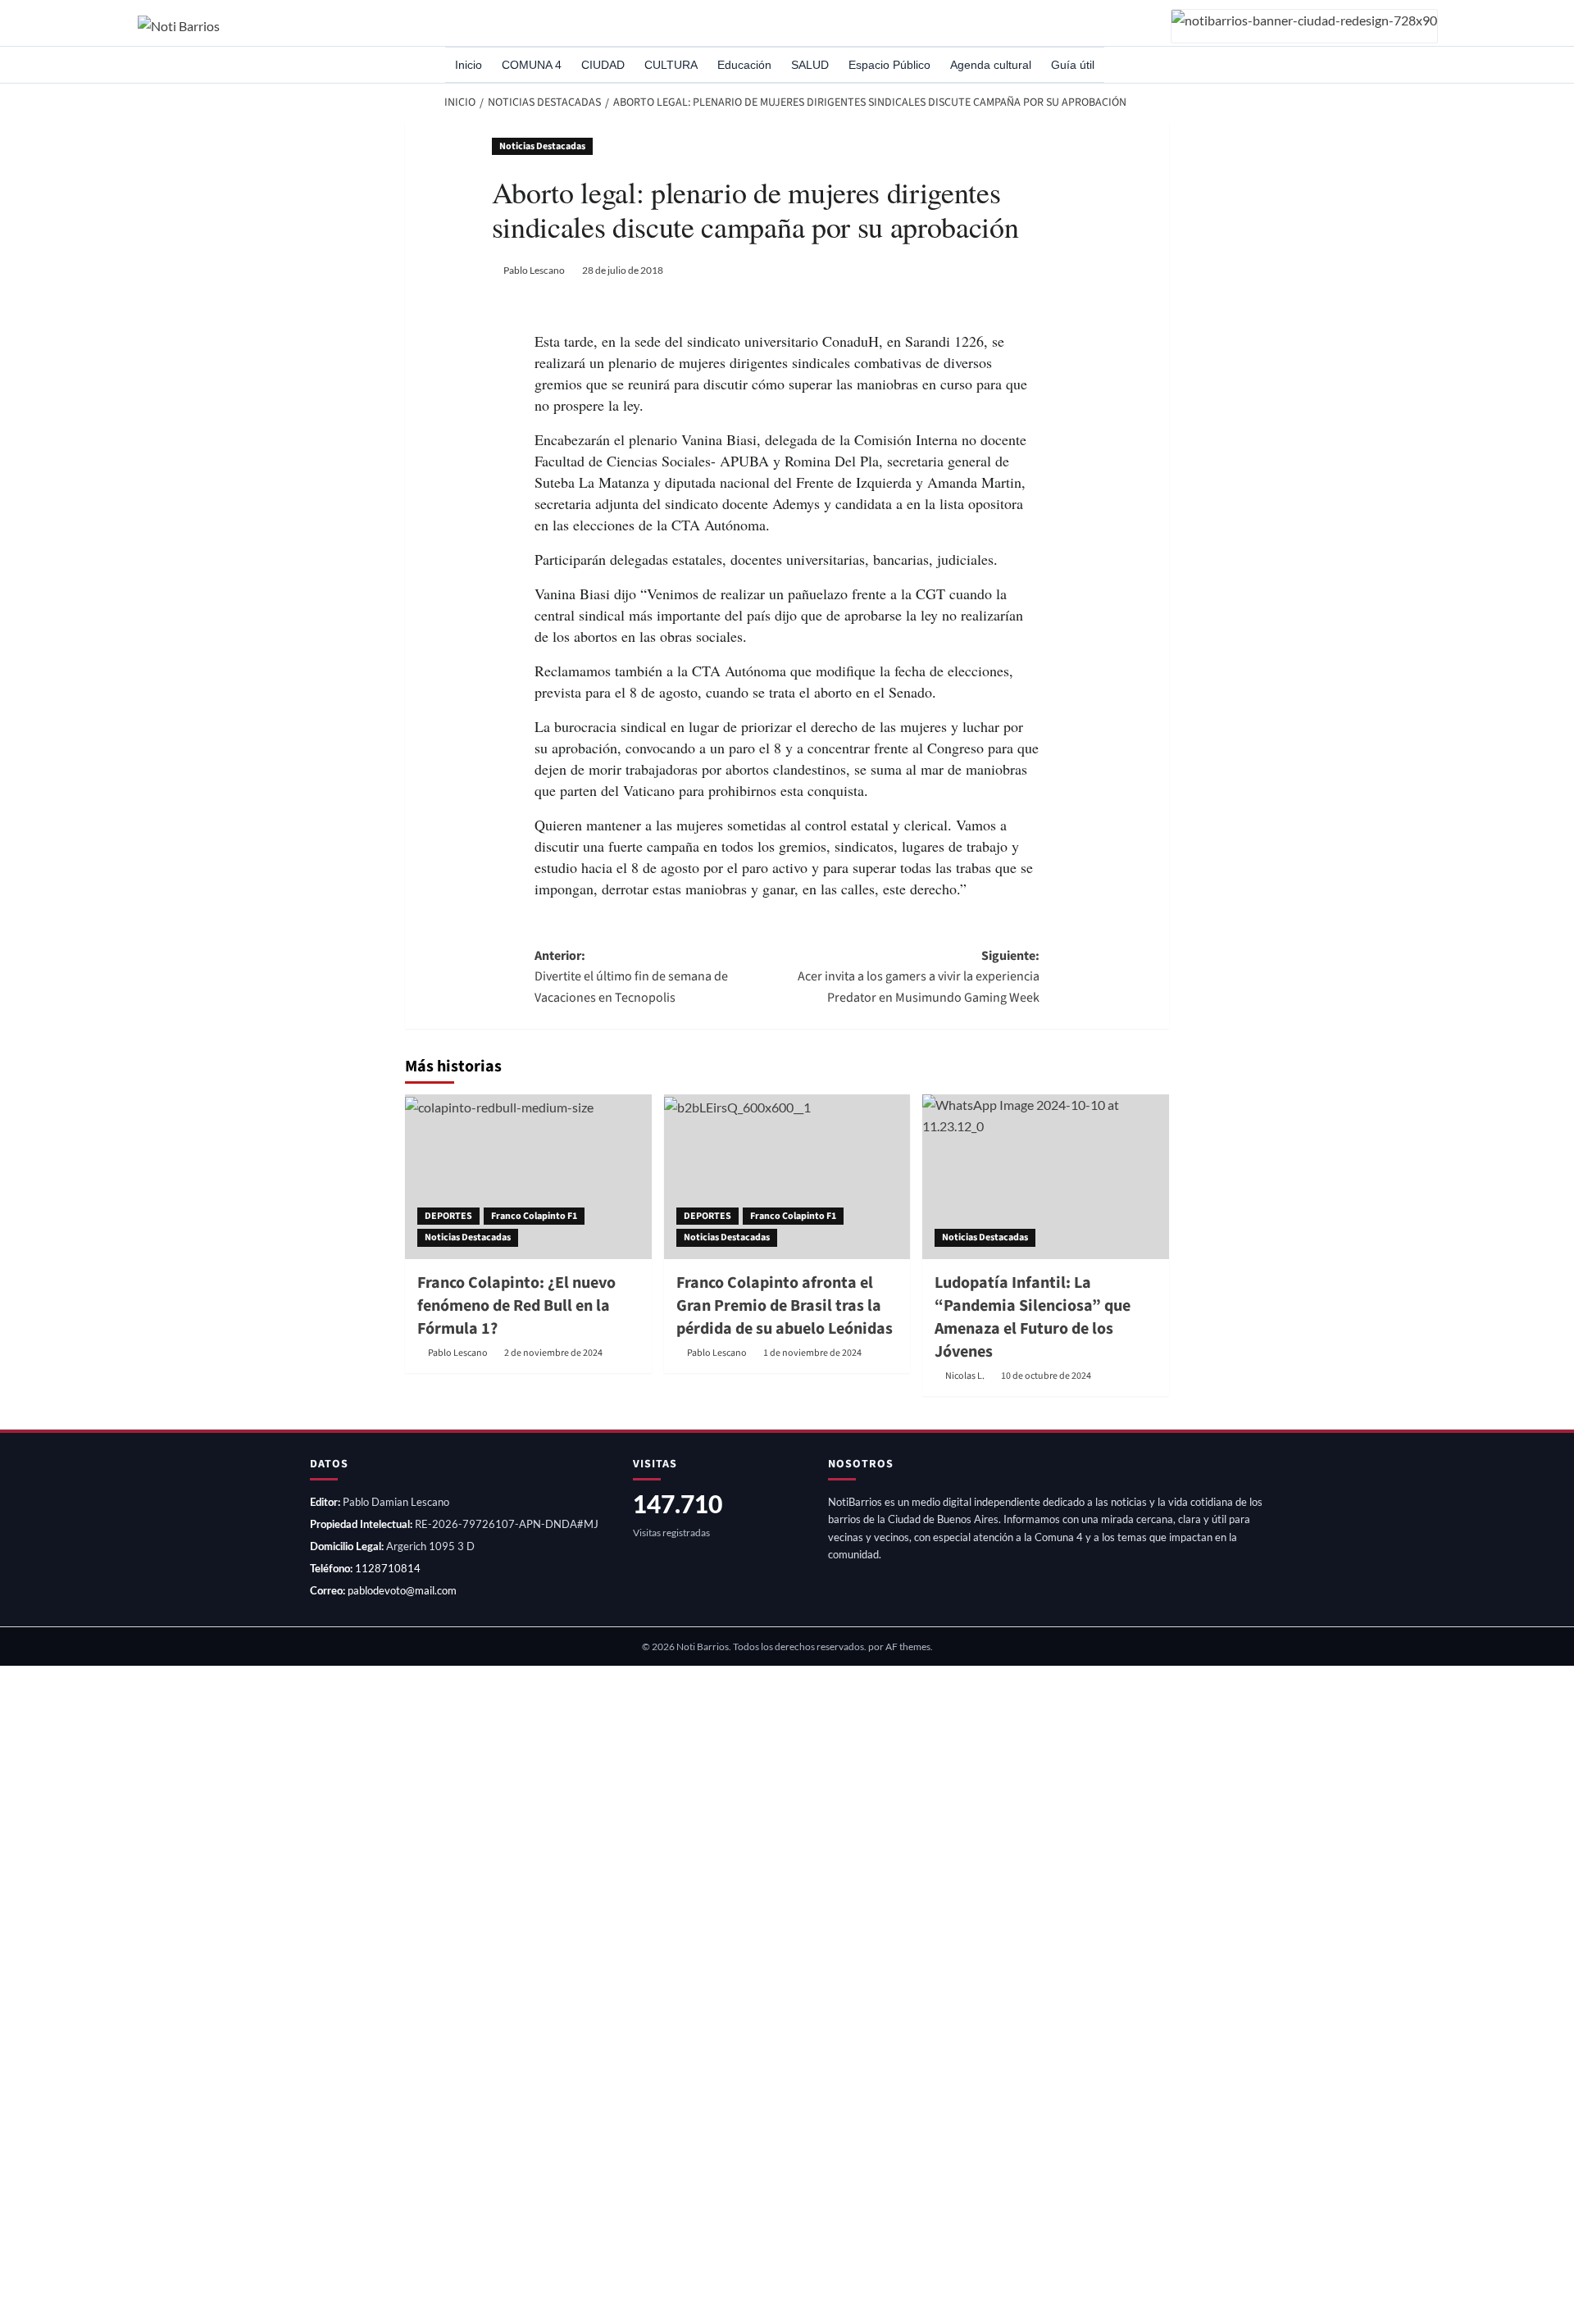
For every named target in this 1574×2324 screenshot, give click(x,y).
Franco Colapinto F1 (534, 1216)
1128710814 (388, 1568)
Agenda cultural (991, 65)
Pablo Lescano (534, 270)
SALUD (810, 65)
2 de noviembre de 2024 (553, 1353)
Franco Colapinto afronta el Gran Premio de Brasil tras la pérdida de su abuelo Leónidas (785, 1306)
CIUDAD (603, 65)
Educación (744, 65)
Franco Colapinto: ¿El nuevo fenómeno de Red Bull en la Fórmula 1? (516, 1306)
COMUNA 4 (532, 65)
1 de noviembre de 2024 (812, 1353)
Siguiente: (919, 977)
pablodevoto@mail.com (402, 1590)
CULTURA (671, 65)
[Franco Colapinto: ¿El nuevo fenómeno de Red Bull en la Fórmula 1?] (528, 1176)
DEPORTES (448, 1216)
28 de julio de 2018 (623, 270)
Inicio (469, 65)
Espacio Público (889, 65)
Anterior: (631, 977)
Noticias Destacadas (542, 146)
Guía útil (1073, 65)
